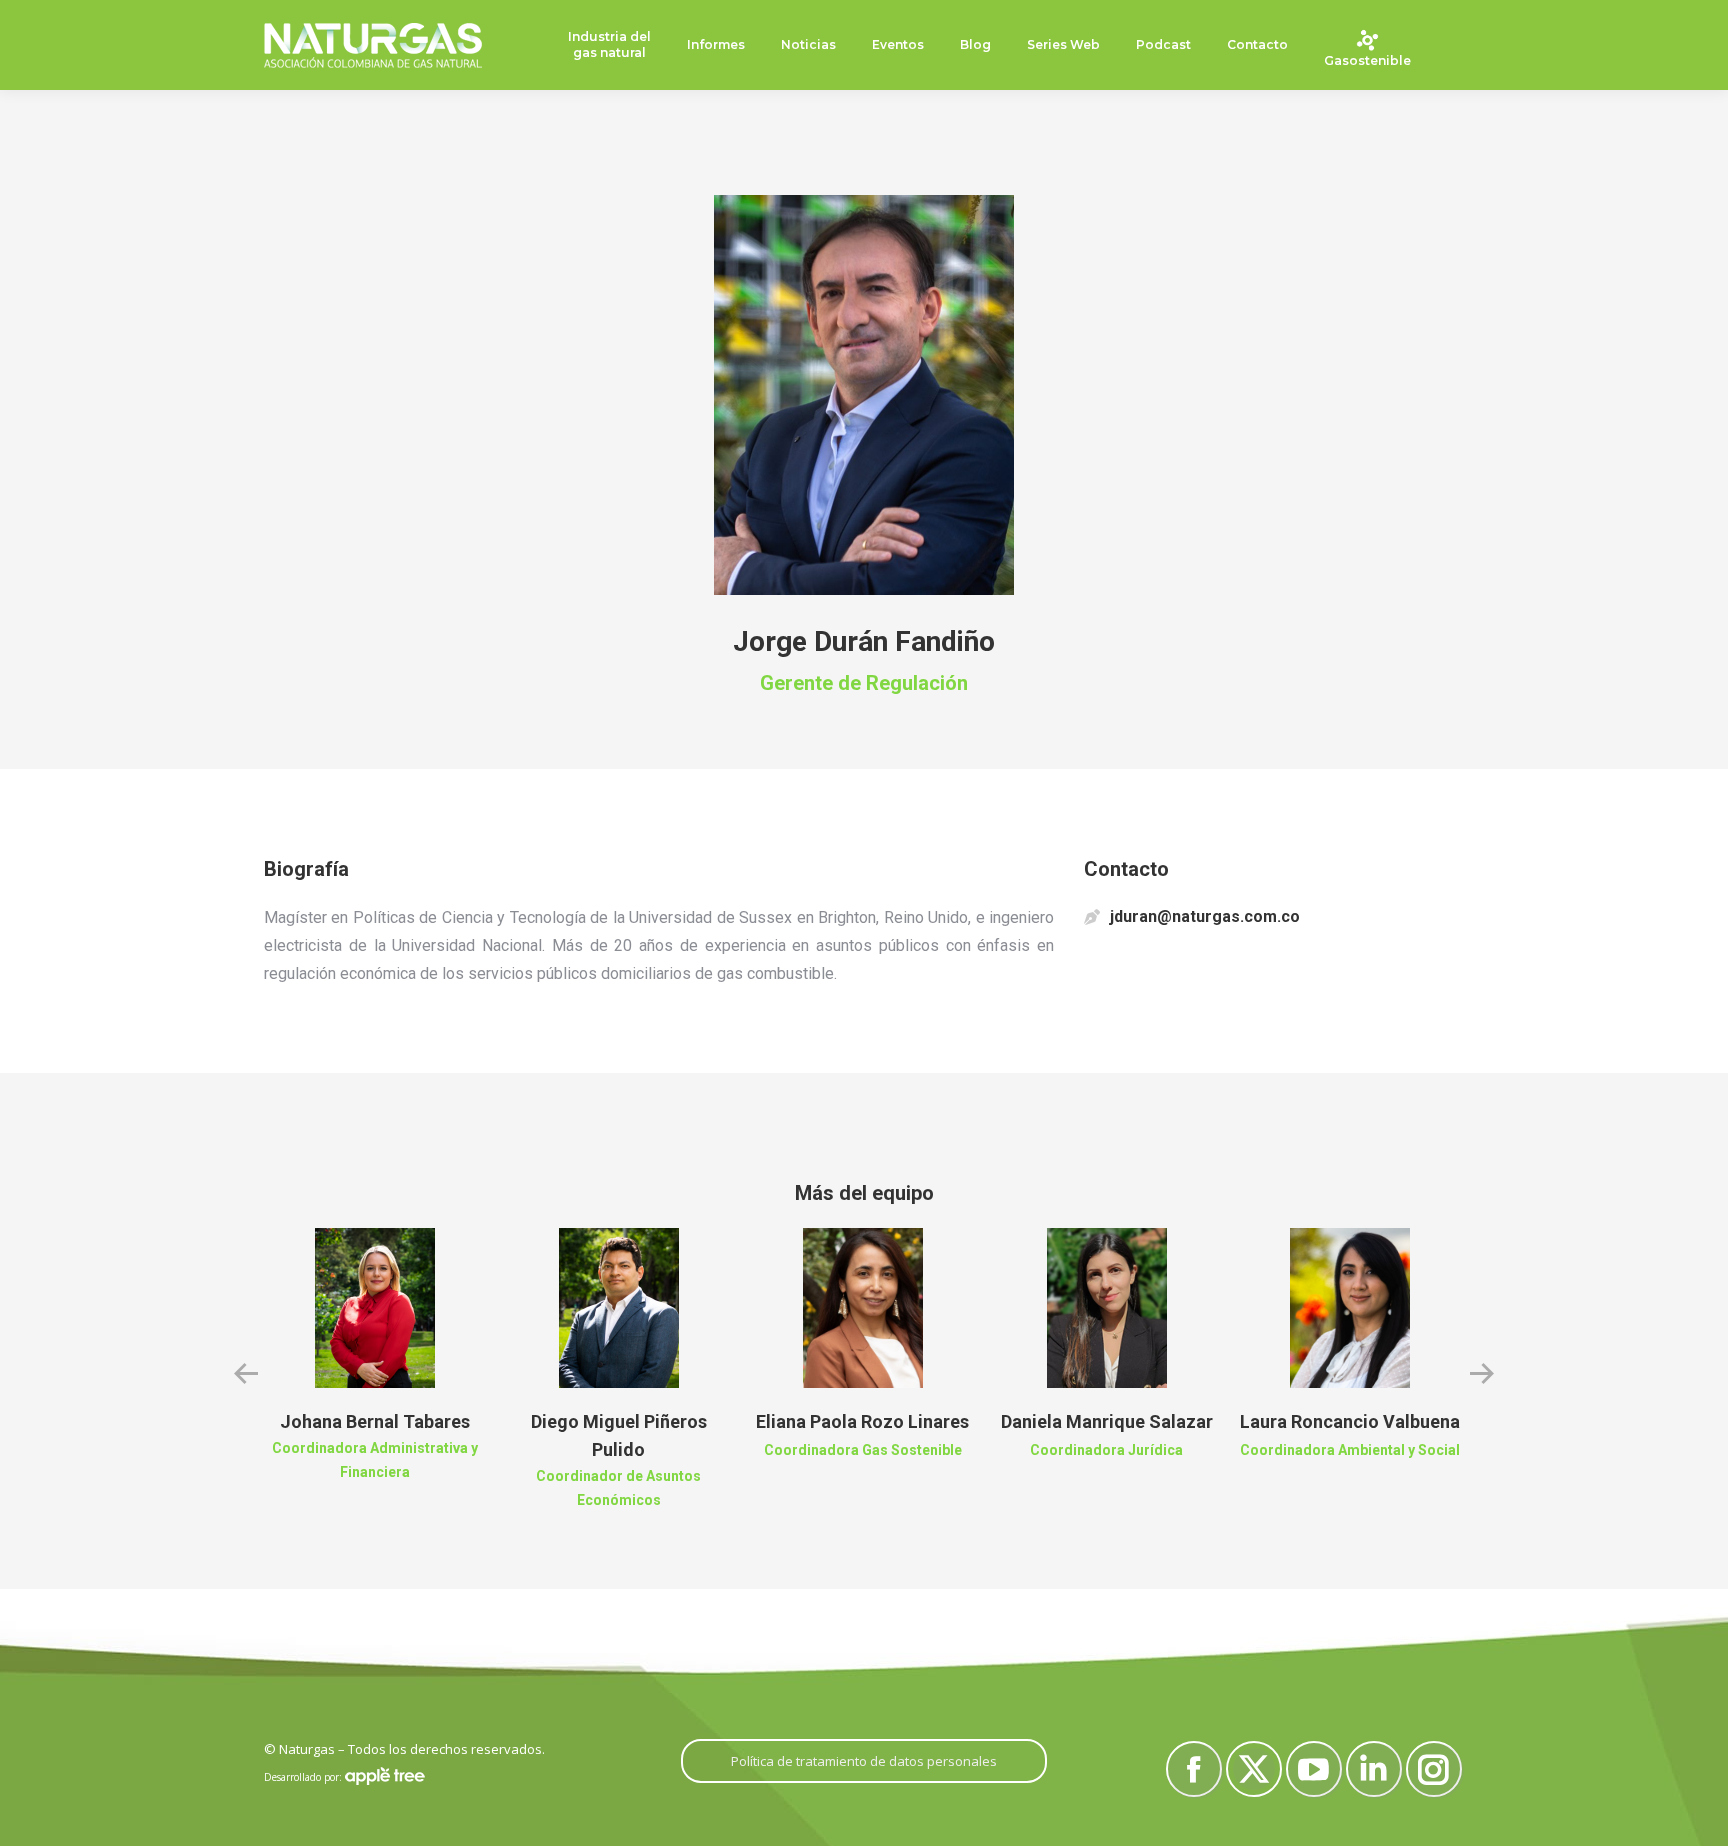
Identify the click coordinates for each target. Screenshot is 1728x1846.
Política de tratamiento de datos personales (864, 1761)
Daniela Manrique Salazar (1107, 1421)
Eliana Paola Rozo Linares (862, 1421)
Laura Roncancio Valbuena (1350, 1421)
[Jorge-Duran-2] (864, 395)
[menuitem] (609, 45)
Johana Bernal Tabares (375, 1421)
